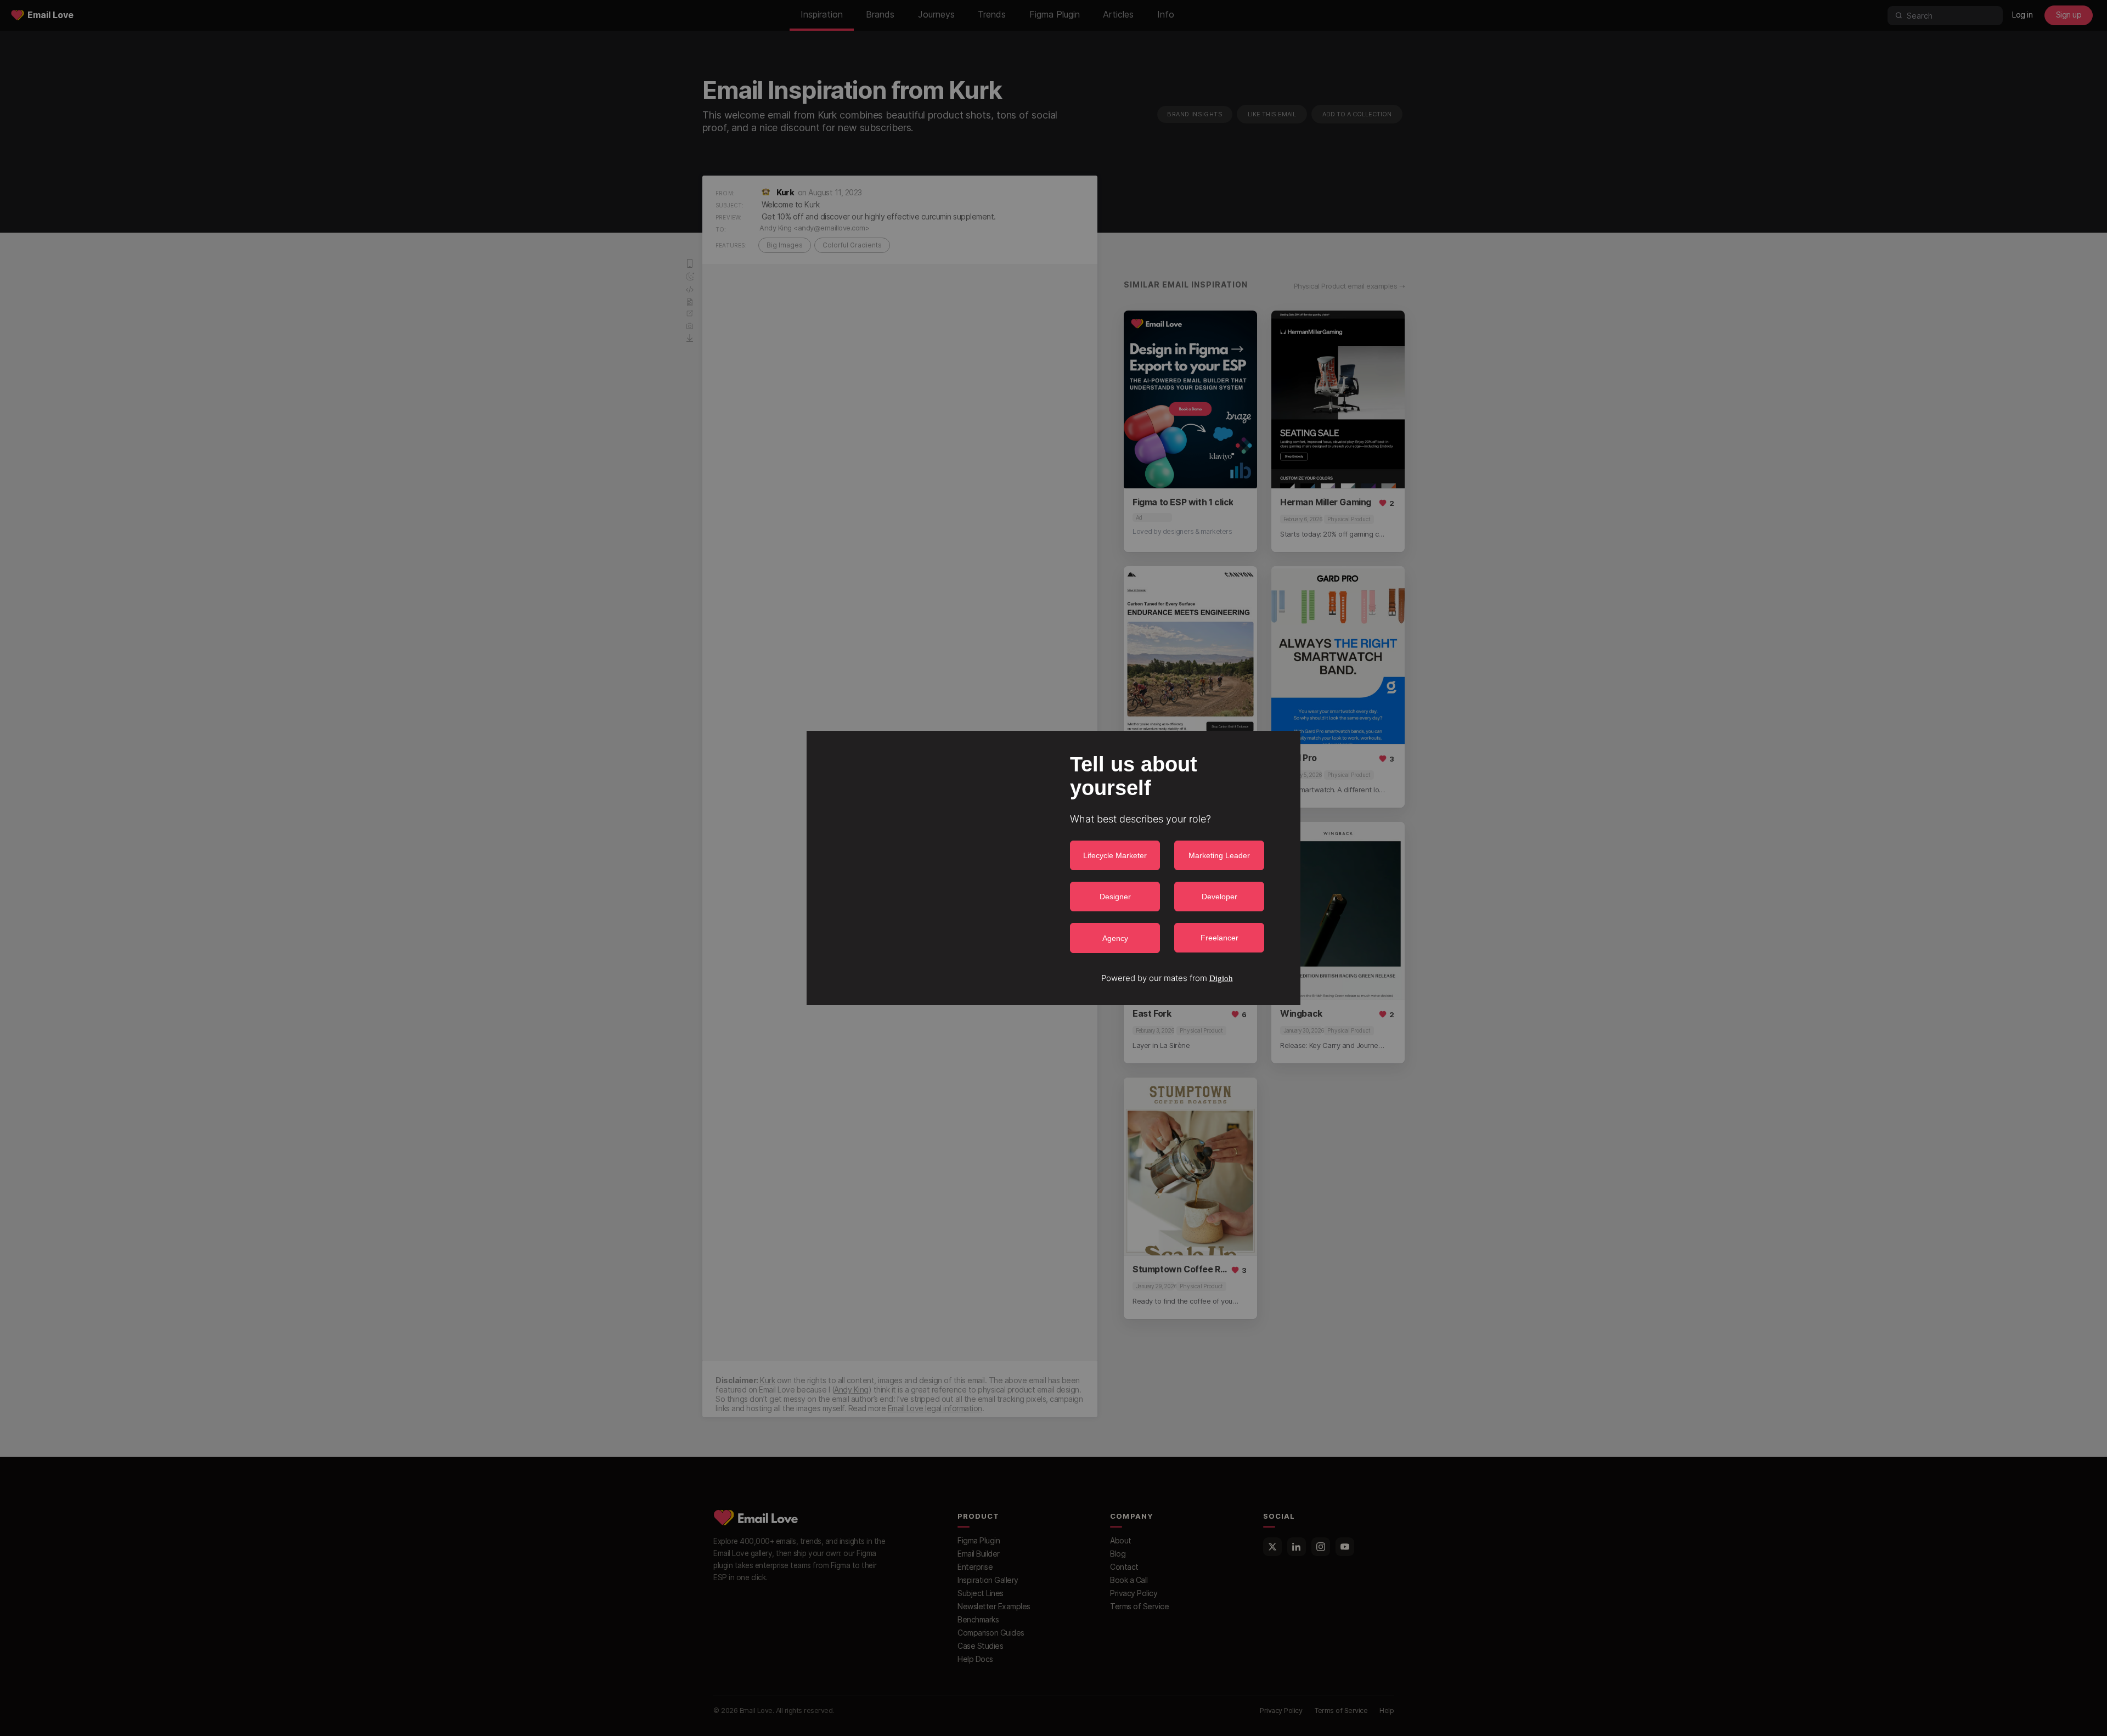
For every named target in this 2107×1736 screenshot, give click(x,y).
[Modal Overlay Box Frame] (1053, 868)
